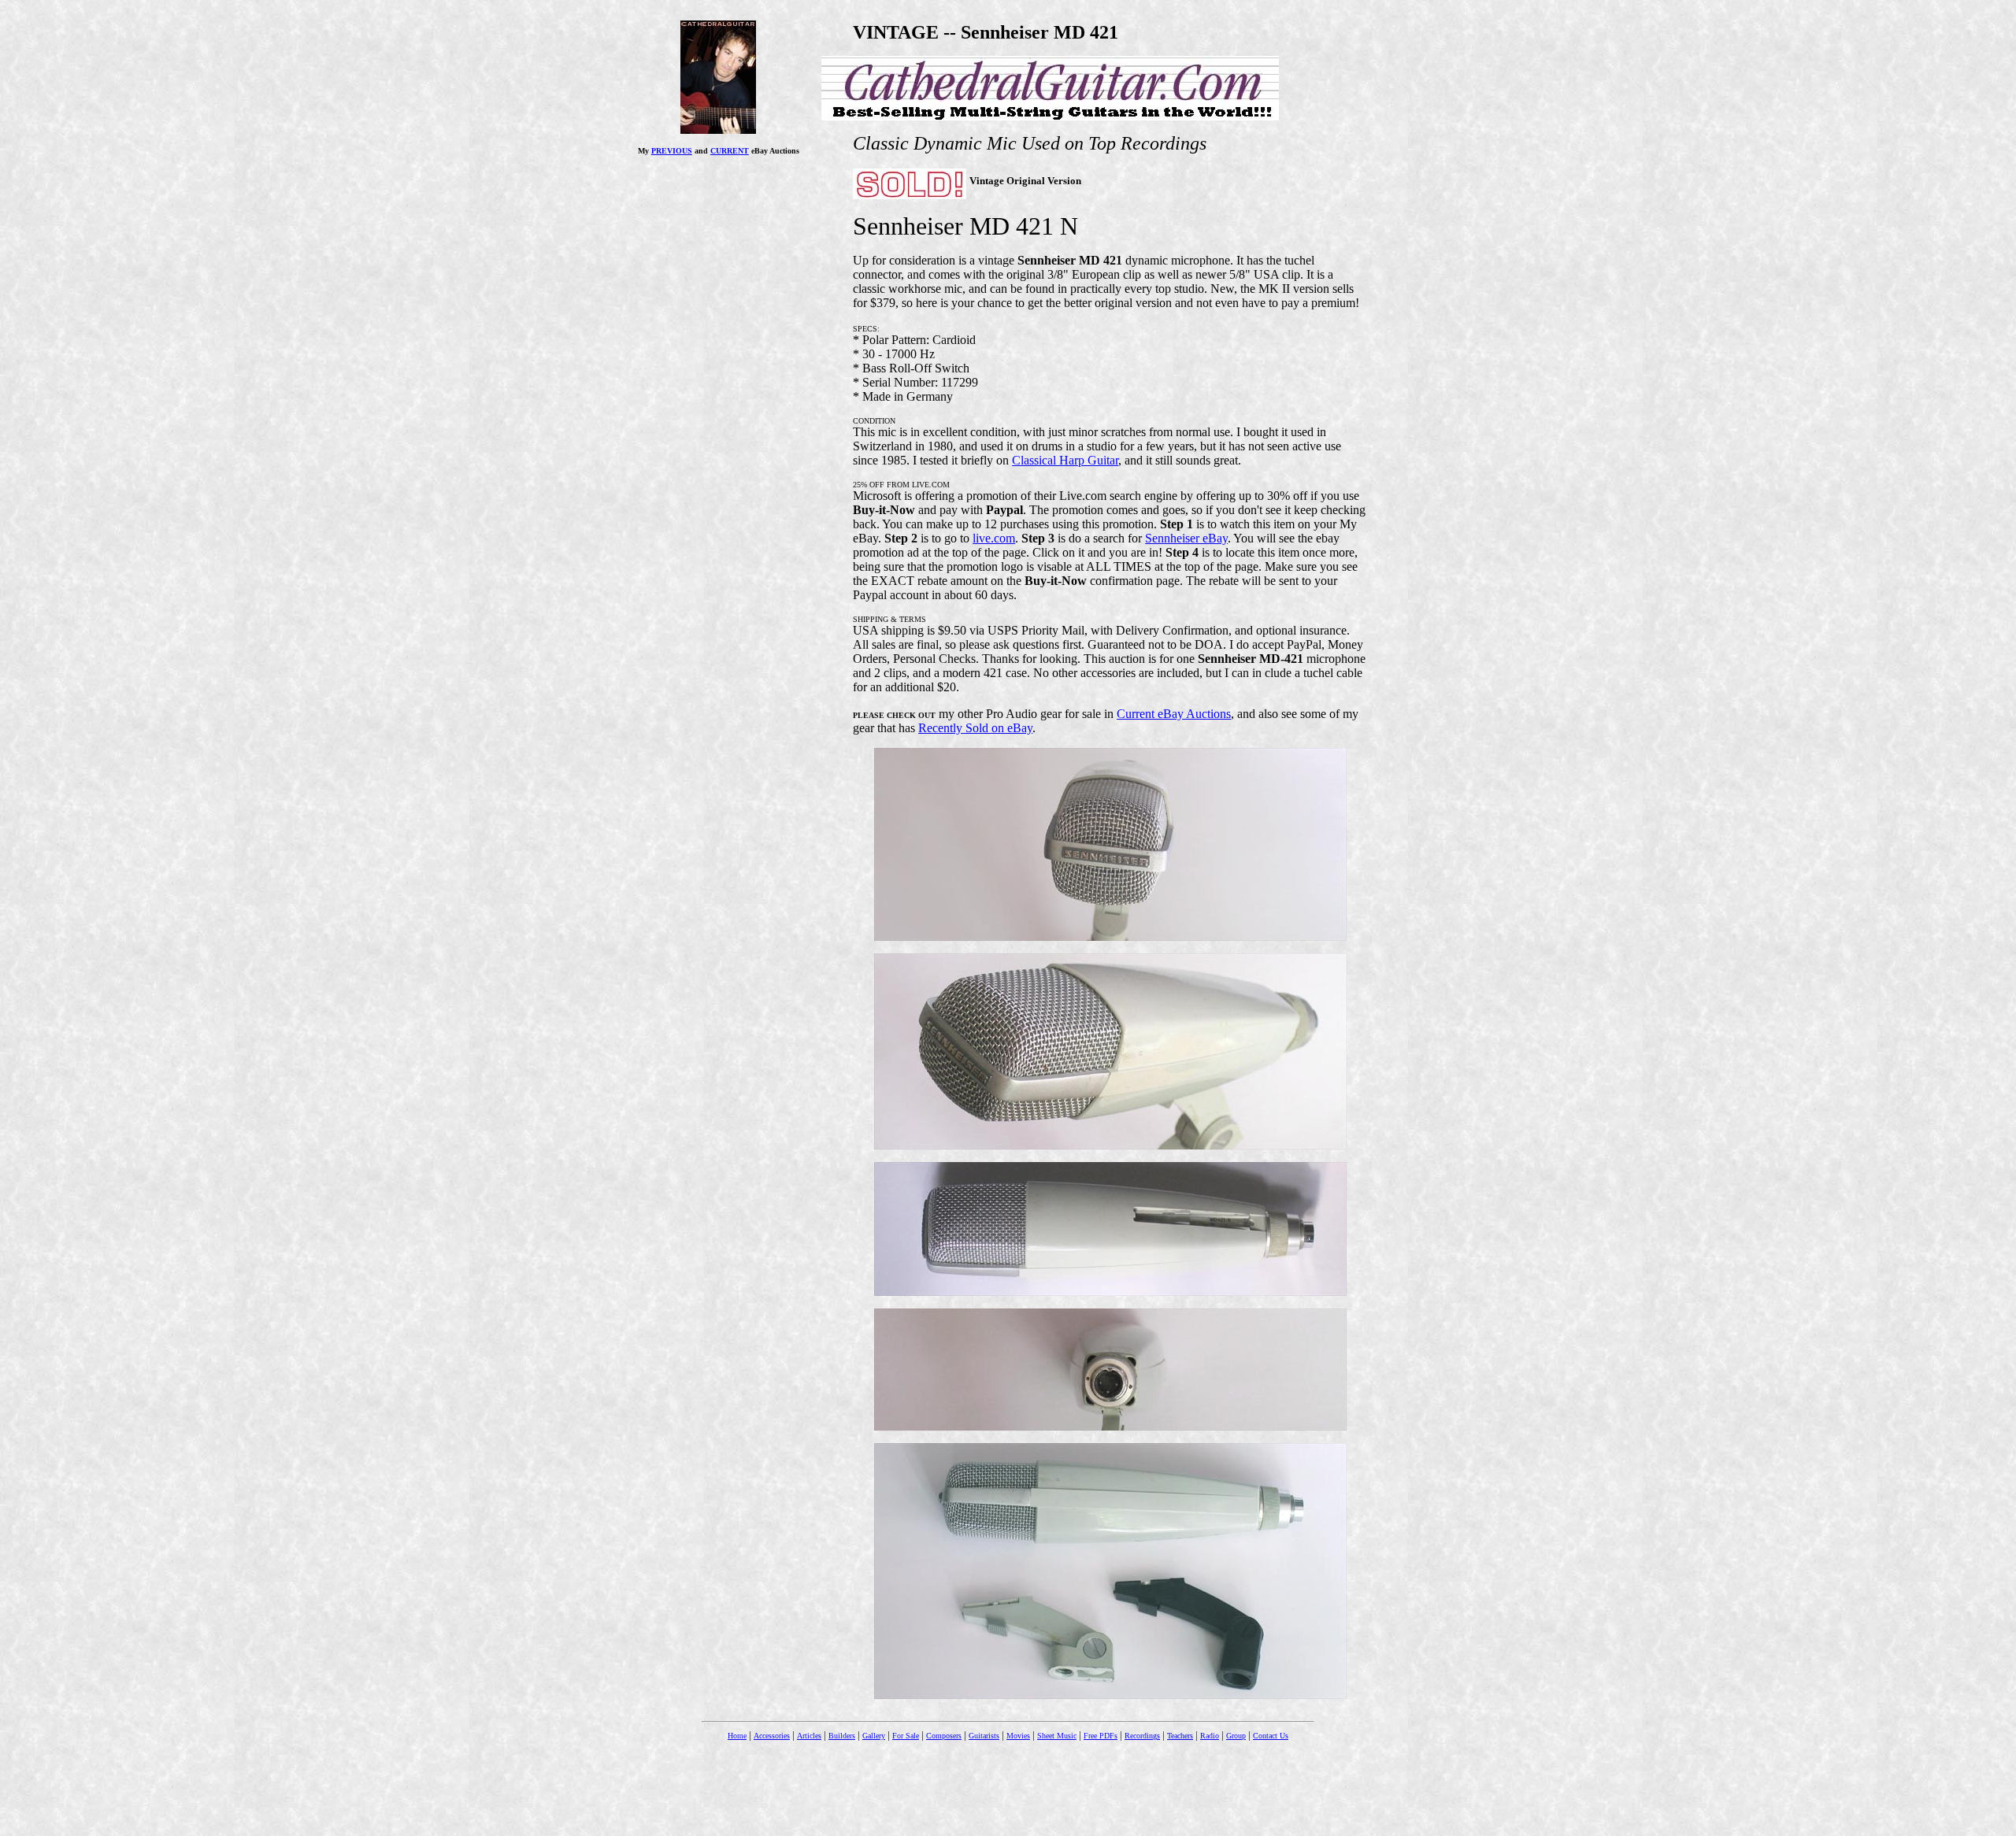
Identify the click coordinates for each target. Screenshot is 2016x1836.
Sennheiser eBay (1186, 538)
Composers (944, 1736)
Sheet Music (1057, 1736)
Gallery (874, 1736)
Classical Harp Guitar (1065, 460)
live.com (994, 538)
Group (1236, 1736)
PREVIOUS (672, 151)
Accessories (772, 1736)
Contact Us (1271, 1736)
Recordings (1142, 1736)
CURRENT (730, 151)
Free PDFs (1101, 1736)
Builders (842, 1736)
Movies (1018, 1736)
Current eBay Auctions (1174, 714)
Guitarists (984, 1736)
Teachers (1180, 1736)
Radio (1210, 1736)
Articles (809, 1736)
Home (737, 1736)
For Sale (906, 1736)
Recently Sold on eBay (975, 728)
